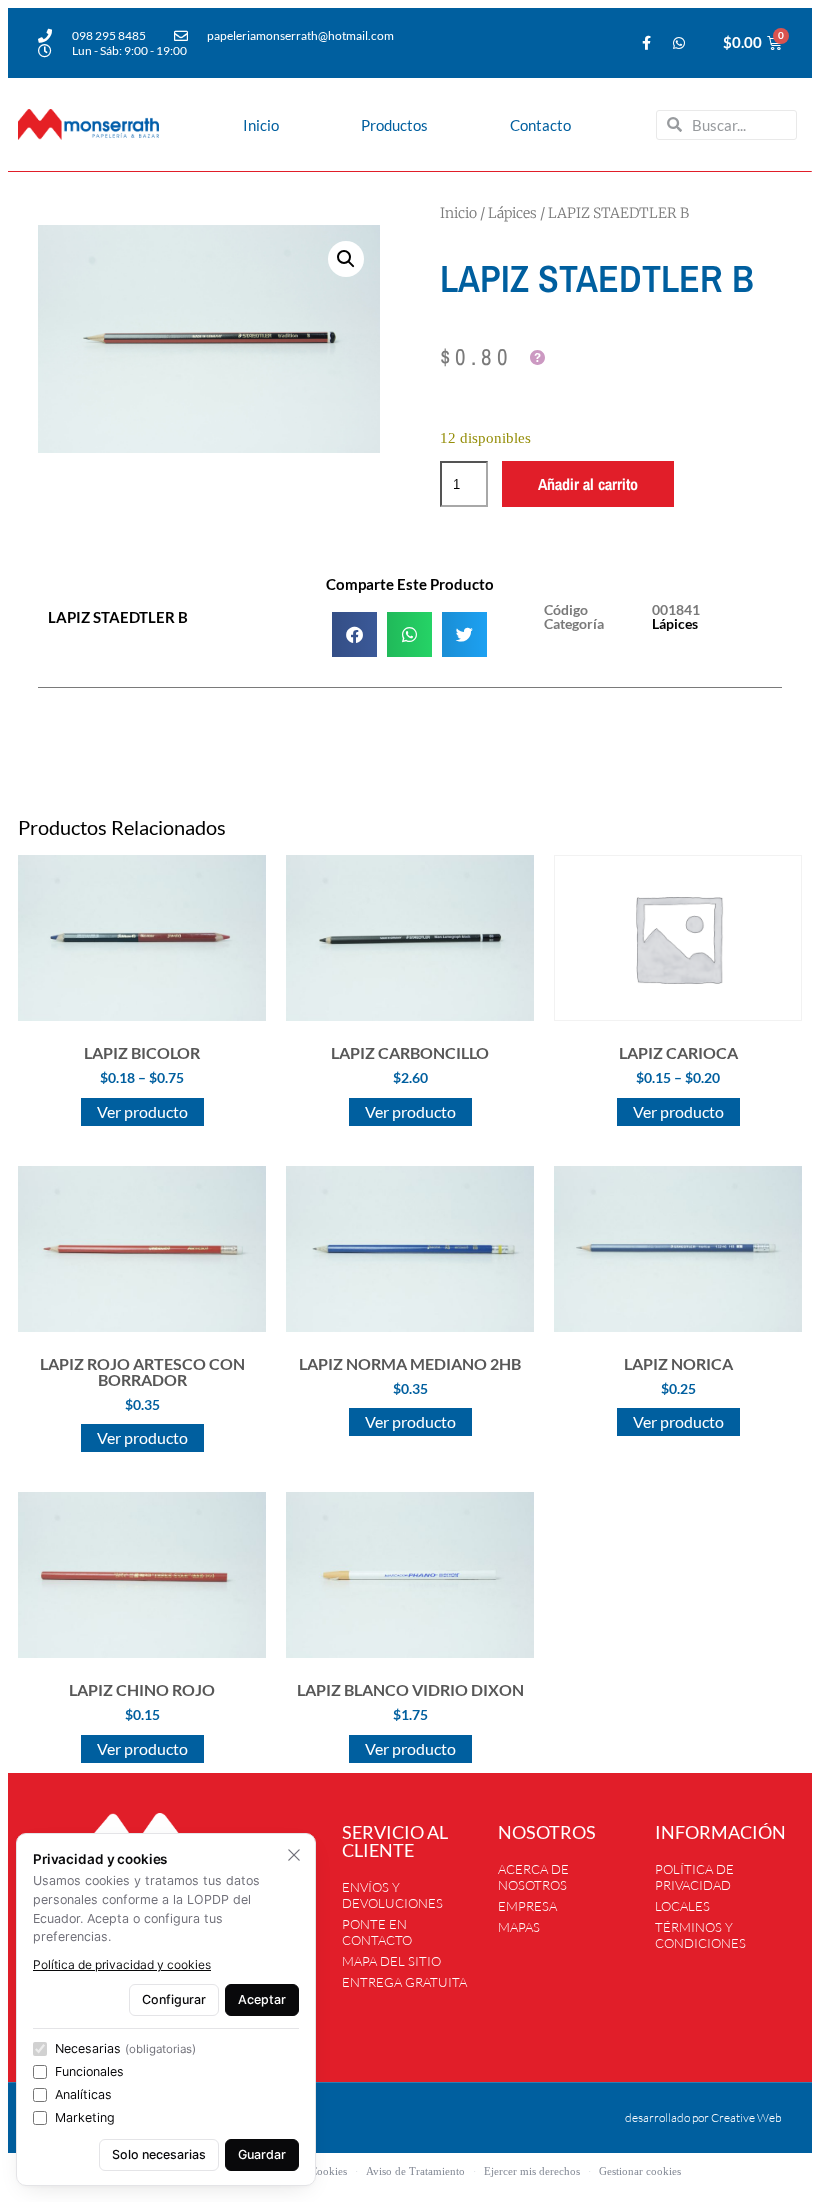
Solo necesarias (159, 2154)
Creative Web (746, 2117)
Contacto (540, 125)
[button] (346, 259)
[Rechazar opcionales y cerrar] (294, 1855)
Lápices (512, 213)
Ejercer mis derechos (532, 2171)
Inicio (261, 125)
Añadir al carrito (588, 484)
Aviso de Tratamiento (415, 2171)
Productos (394, 125)
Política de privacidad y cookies (122, 1964)
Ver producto (142, 1111)
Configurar (174, 1999)
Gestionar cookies (640, 2171)
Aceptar (262, 1999)
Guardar (262, 2154)
